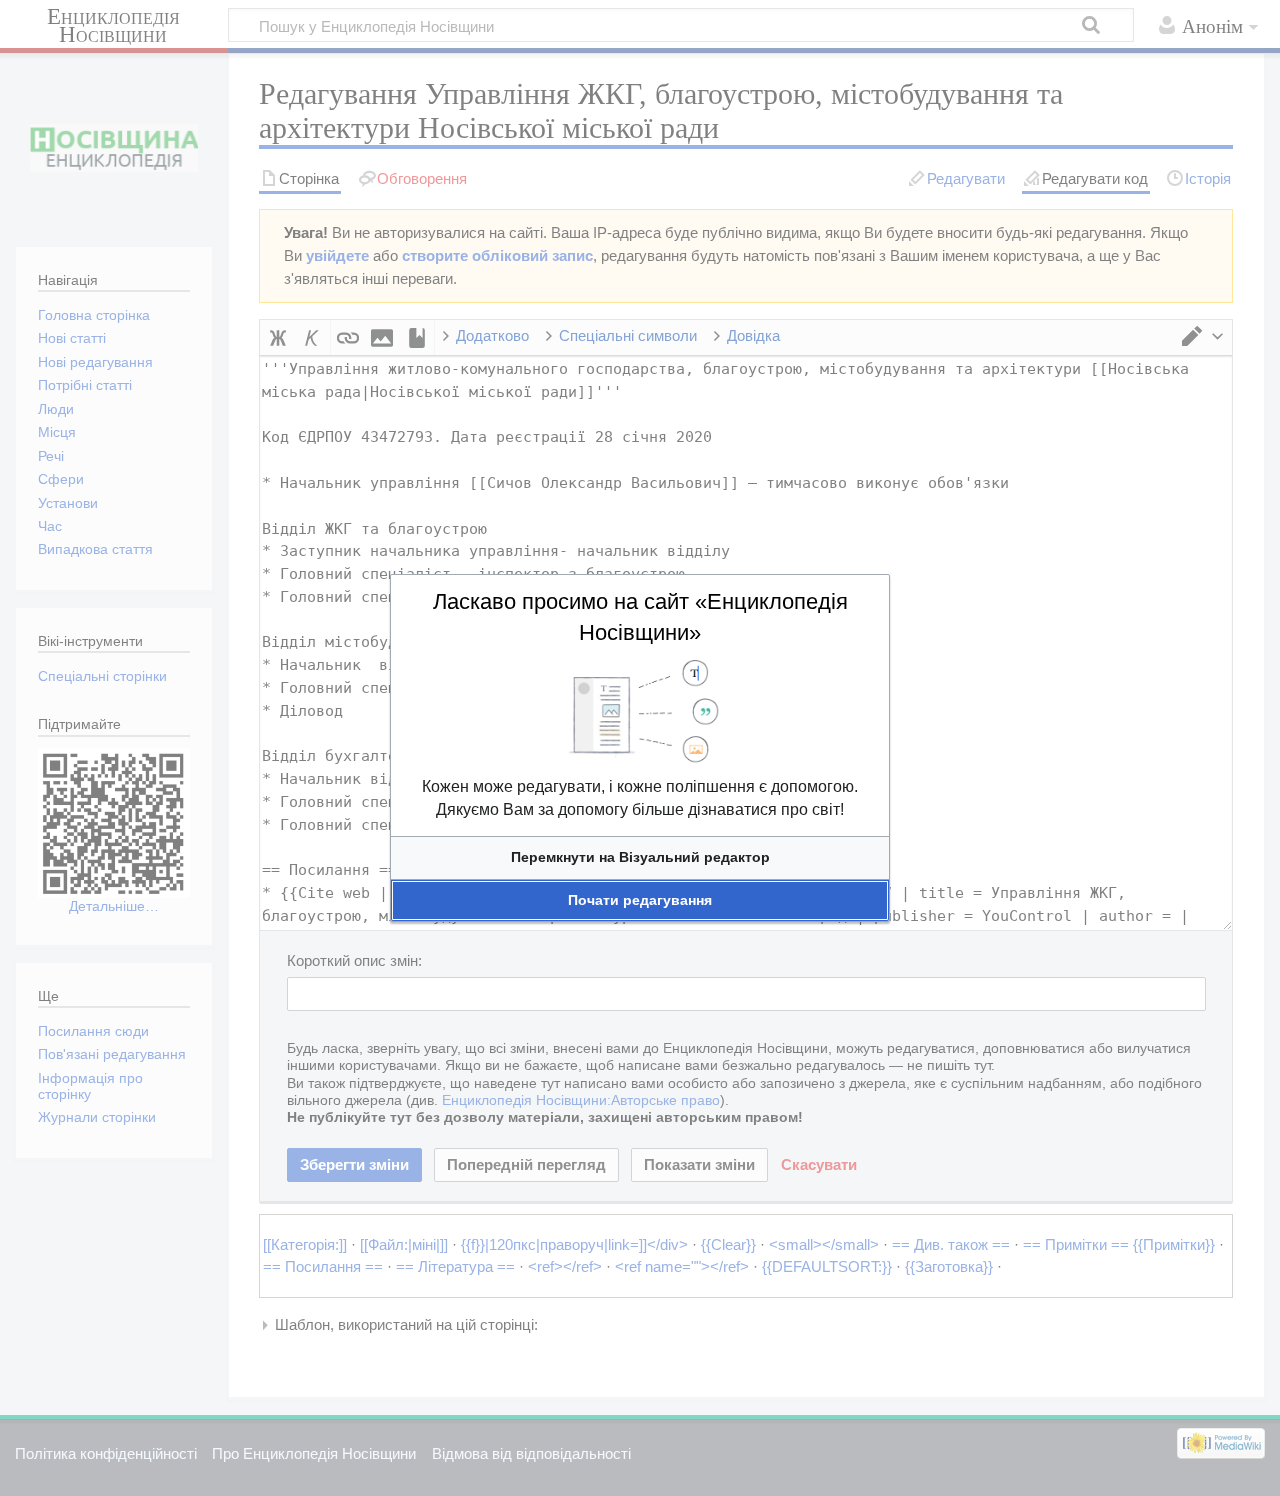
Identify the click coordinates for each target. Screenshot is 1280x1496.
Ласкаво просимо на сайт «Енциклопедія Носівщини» (640, 617)
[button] (640, 857)
